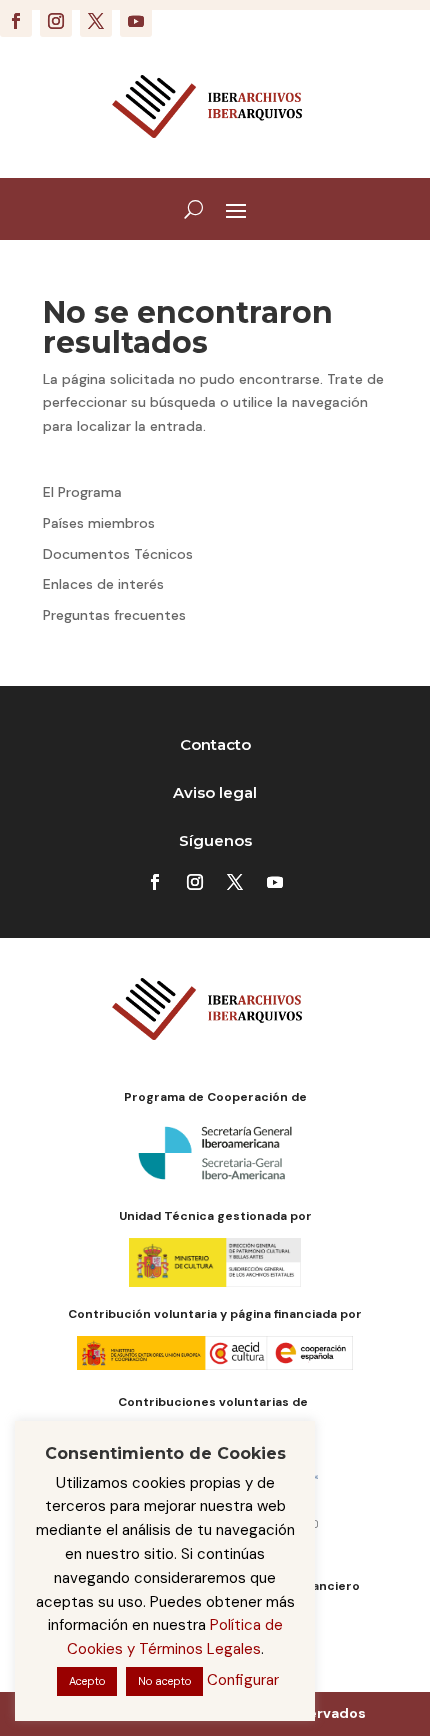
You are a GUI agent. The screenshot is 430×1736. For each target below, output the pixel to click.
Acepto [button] (87, 1681)
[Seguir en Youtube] (136, 21)
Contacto (215, 744)
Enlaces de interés (103, 584)
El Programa (82, 492)
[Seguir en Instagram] (56, 21)
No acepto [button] (164, 1681)
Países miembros (99, 523)
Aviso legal (215, 792)
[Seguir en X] (96, 21)
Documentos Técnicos (118, 554)
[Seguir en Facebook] (16, 21)
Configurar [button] (243, 1680)
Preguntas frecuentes (114, 615)
